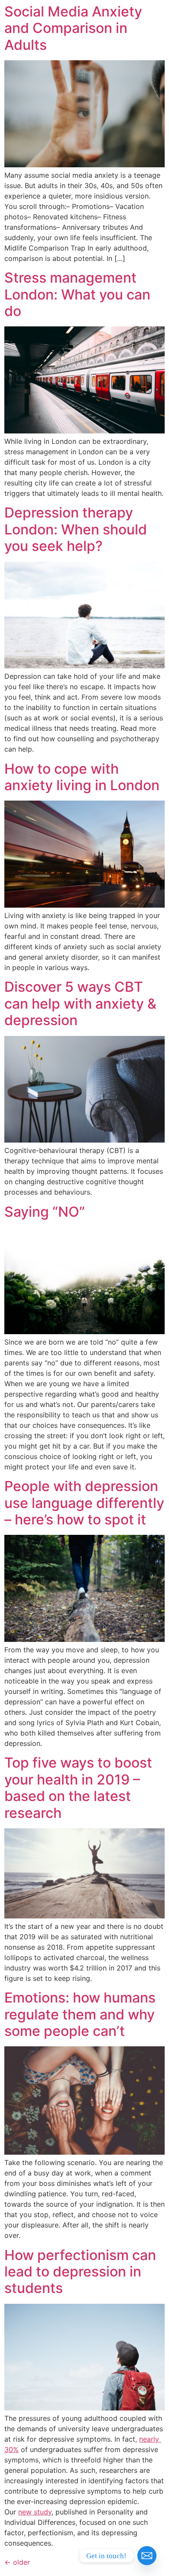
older (17, 2562)
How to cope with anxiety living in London (82, 777)
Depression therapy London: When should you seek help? (76, 529)
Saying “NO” (45, 1212)
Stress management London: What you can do (77, 294)
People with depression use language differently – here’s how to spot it (84, 1503)
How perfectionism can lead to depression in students (80, 2272)
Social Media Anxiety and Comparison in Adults (73, 28)
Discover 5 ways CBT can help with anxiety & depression (80, 1003)
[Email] (147, 2556)
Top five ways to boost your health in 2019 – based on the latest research (78, 1788)
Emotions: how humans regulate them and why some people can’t (80, 2014)
